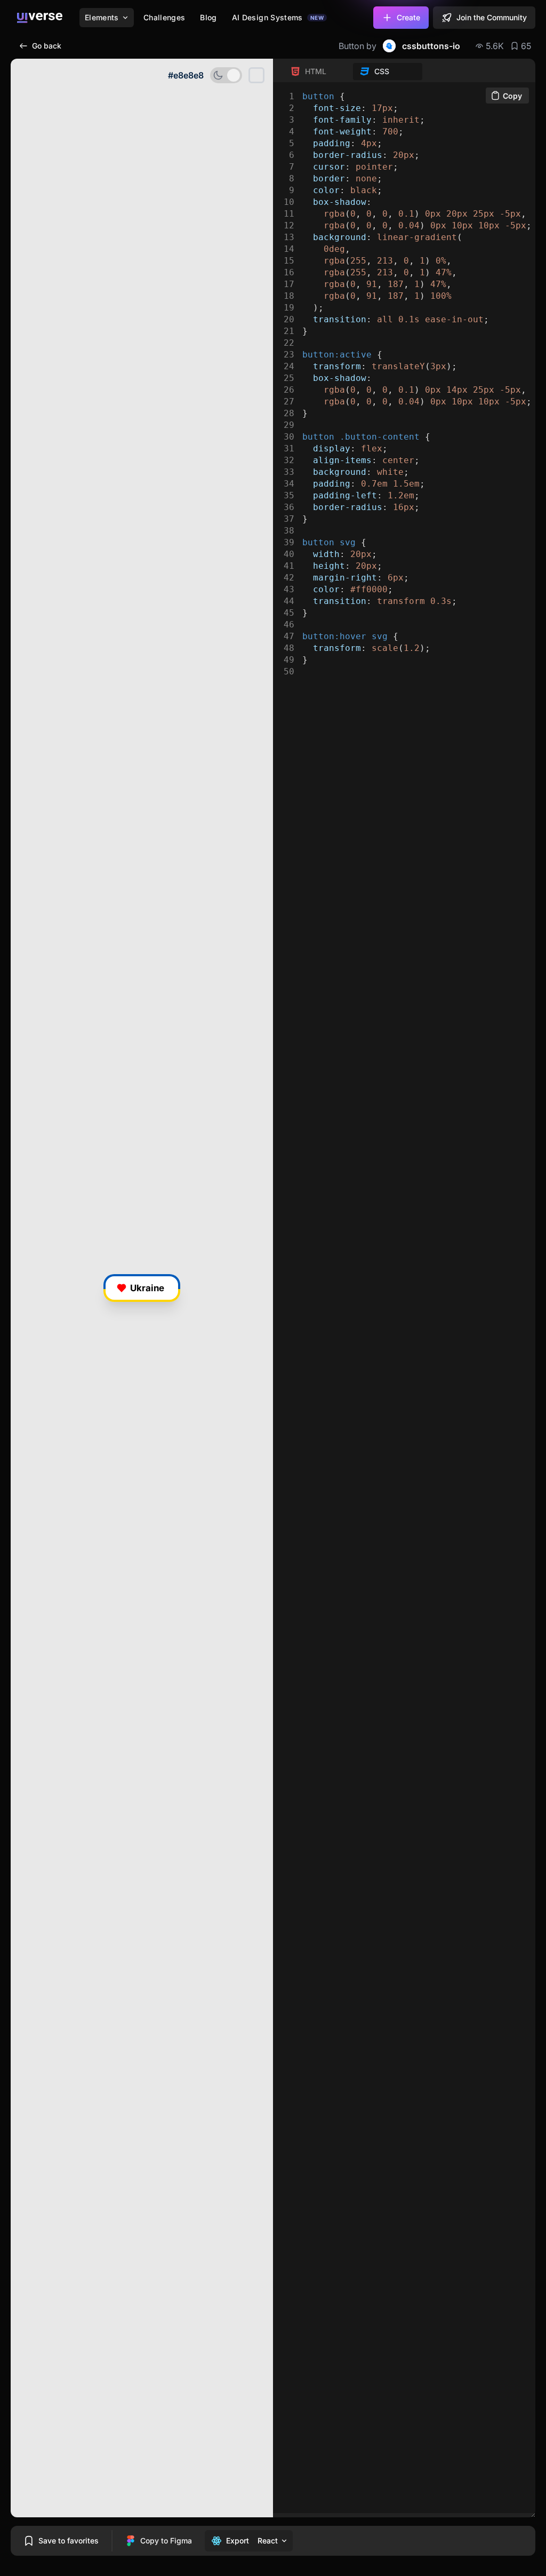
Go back (47, 46)
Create (408, 17)
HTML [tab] (316, 71)
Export (238, 2541)
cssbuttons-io (431, 46)
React (268, 2541)
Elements (102, 17)
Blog (208, 17)
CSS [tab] (382, 71)
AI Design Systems (278, 17)
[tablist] (353, 71)
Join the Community (492, 17)
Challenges (164, 17)
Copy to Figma (166, 2541)
